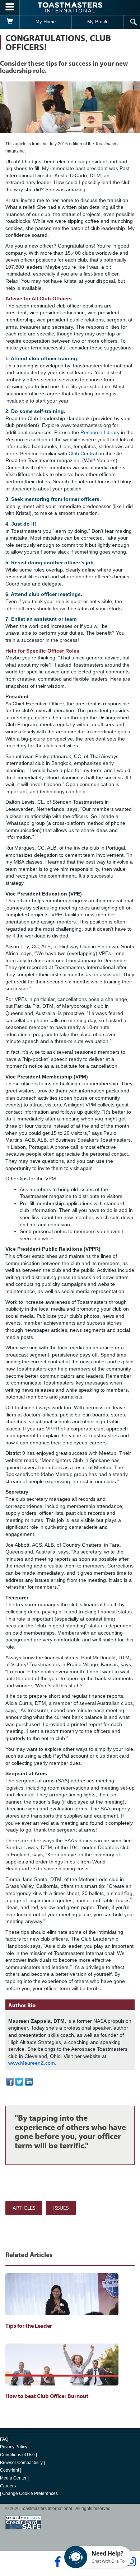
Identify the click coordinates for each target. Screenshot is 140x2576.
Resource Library (100, 432)
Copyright (10, 2470)
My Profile (98, 22)
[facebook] (57, 2562)
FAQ (4, 2439)
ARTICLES (24, 2208)
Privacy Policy (14, 2447)
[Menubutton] (10, 8)
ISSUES (61, 2208)
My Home (46, 22)
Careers (8, 2486)
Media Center (13, 2478)
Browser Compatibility (21, 2463)
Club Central (83, 453)
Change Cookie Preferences (30, 2493)
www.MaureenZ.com (32, 2063)
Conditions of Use (17, 2455)
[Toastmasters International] (70, 7)
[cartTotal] (10, 22)
